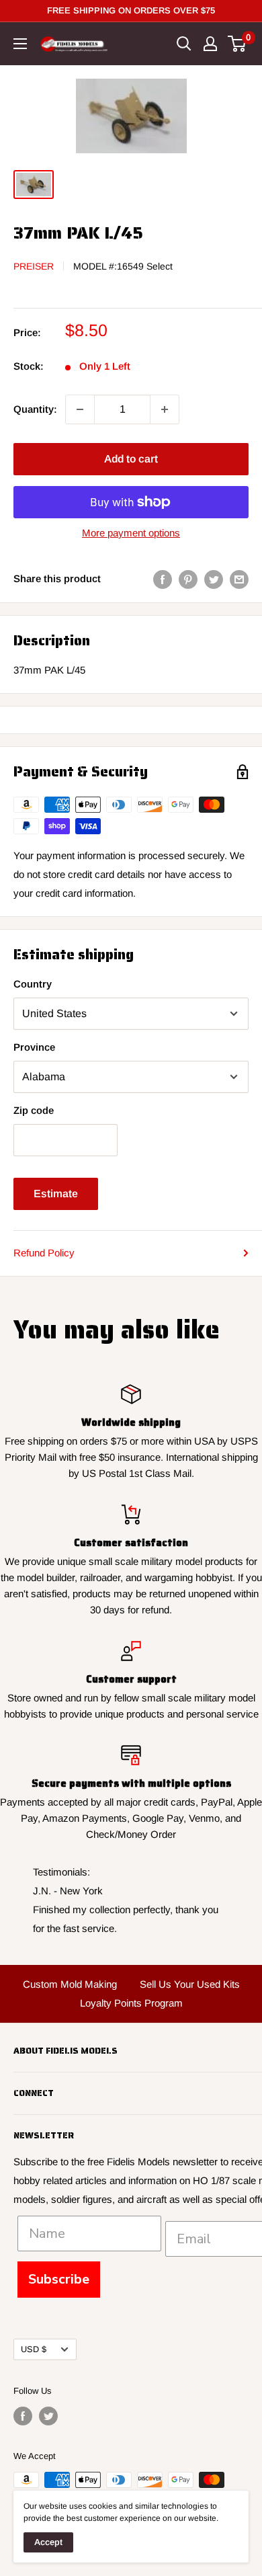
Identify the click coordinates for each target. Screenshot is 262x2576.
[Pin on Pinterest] (188, 579)
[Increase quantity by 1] (165, 409)
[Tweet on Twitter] (214, 579)
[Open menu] (20, 44)
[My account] (210, 44)
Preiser (34, 266)
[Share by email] (239, 579)
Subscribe (59, 2279)
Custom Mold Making (70, 1984)
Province (34, 1047)
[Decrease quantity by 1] (80, 409)
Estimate (56, 1194)
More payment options (131, 533)
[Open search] (184, 44)
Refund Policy (44, 1253)
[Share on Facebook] (163, 579)
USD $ (34, 2349)
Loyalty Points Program (131, 2003)
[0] (237, 44)
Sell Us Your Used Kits (190, 1984)
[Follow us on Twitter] (48, 2416)
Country (33, 984)
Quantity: (35, 409)
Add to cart (131, 459)
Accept (48, 2542)
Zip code (34, 1110)
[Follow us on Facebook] (23, 2416)
